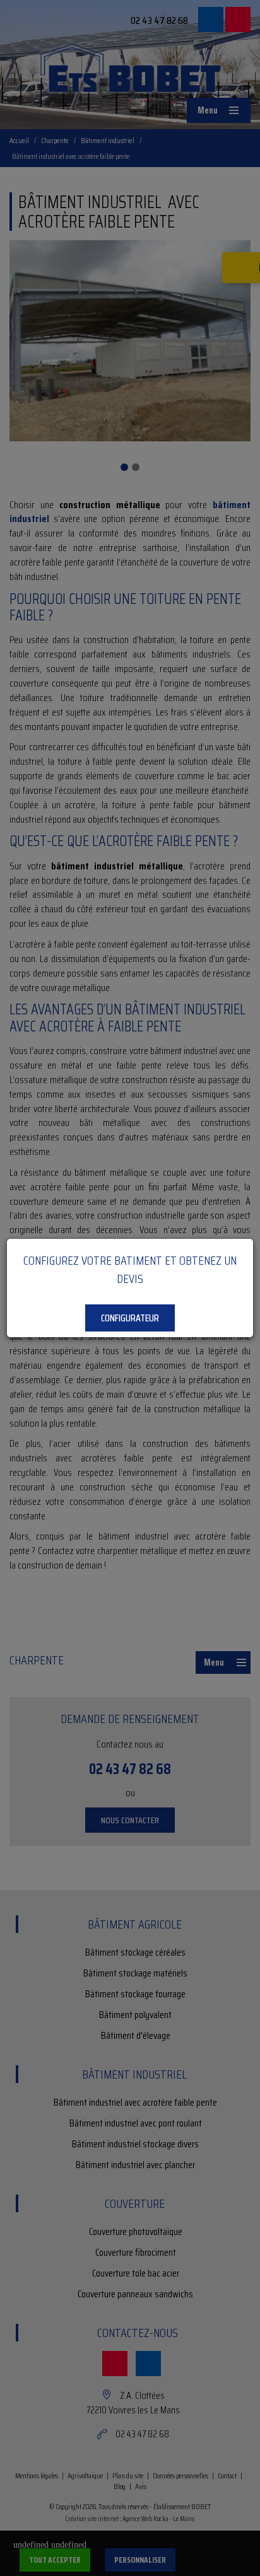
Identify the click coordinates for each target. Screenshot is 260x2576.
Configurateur (130, 1318)
